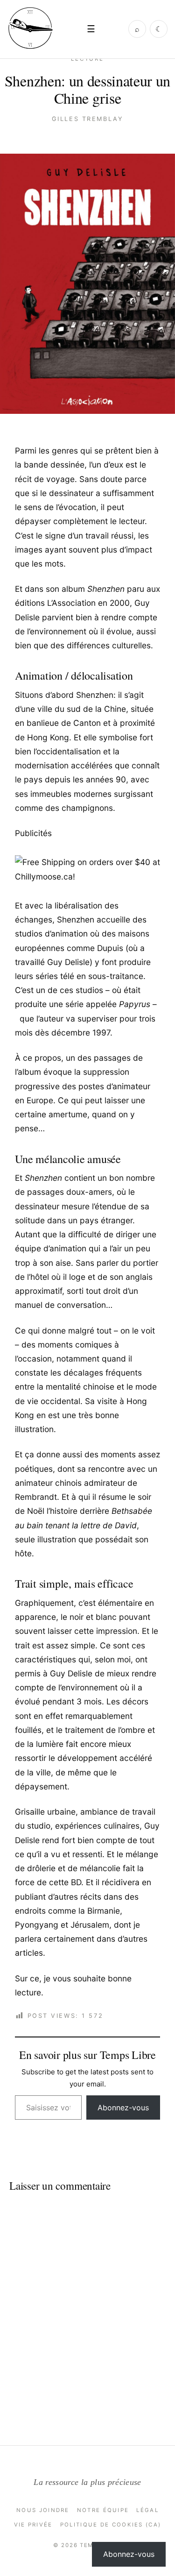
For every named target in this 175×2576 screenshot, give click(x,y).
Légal (147, 2510)
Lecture (87, 59)
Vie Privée (33, 2525)
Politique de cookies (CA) (111, 2525)
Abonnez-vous (123, 2108)
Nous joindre (43, 2510)
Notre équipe (103, 2510)
